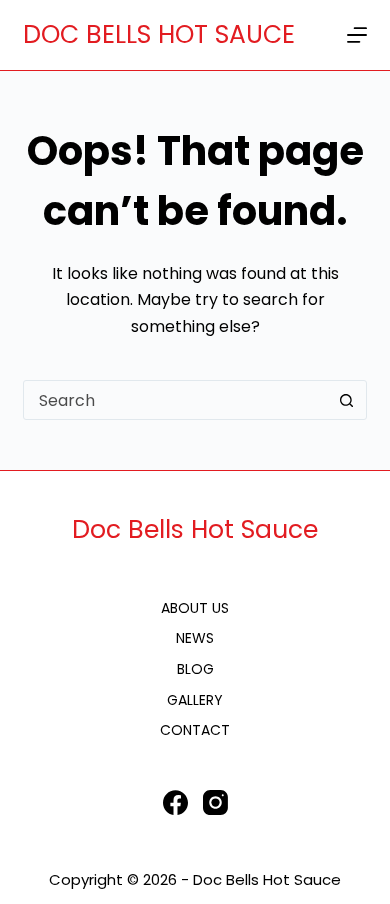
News (195, 638)
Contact (195, 730)
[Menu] (357, 35)
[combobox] (175, 400)
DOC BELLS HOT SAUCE (159, 34)
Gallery (195, 700)
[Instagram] (215, 802)
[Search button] (347, 400)
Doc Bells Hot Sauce (195, 529)
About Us (195, 608)
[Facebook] (175, 802)
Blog (195, 669)
